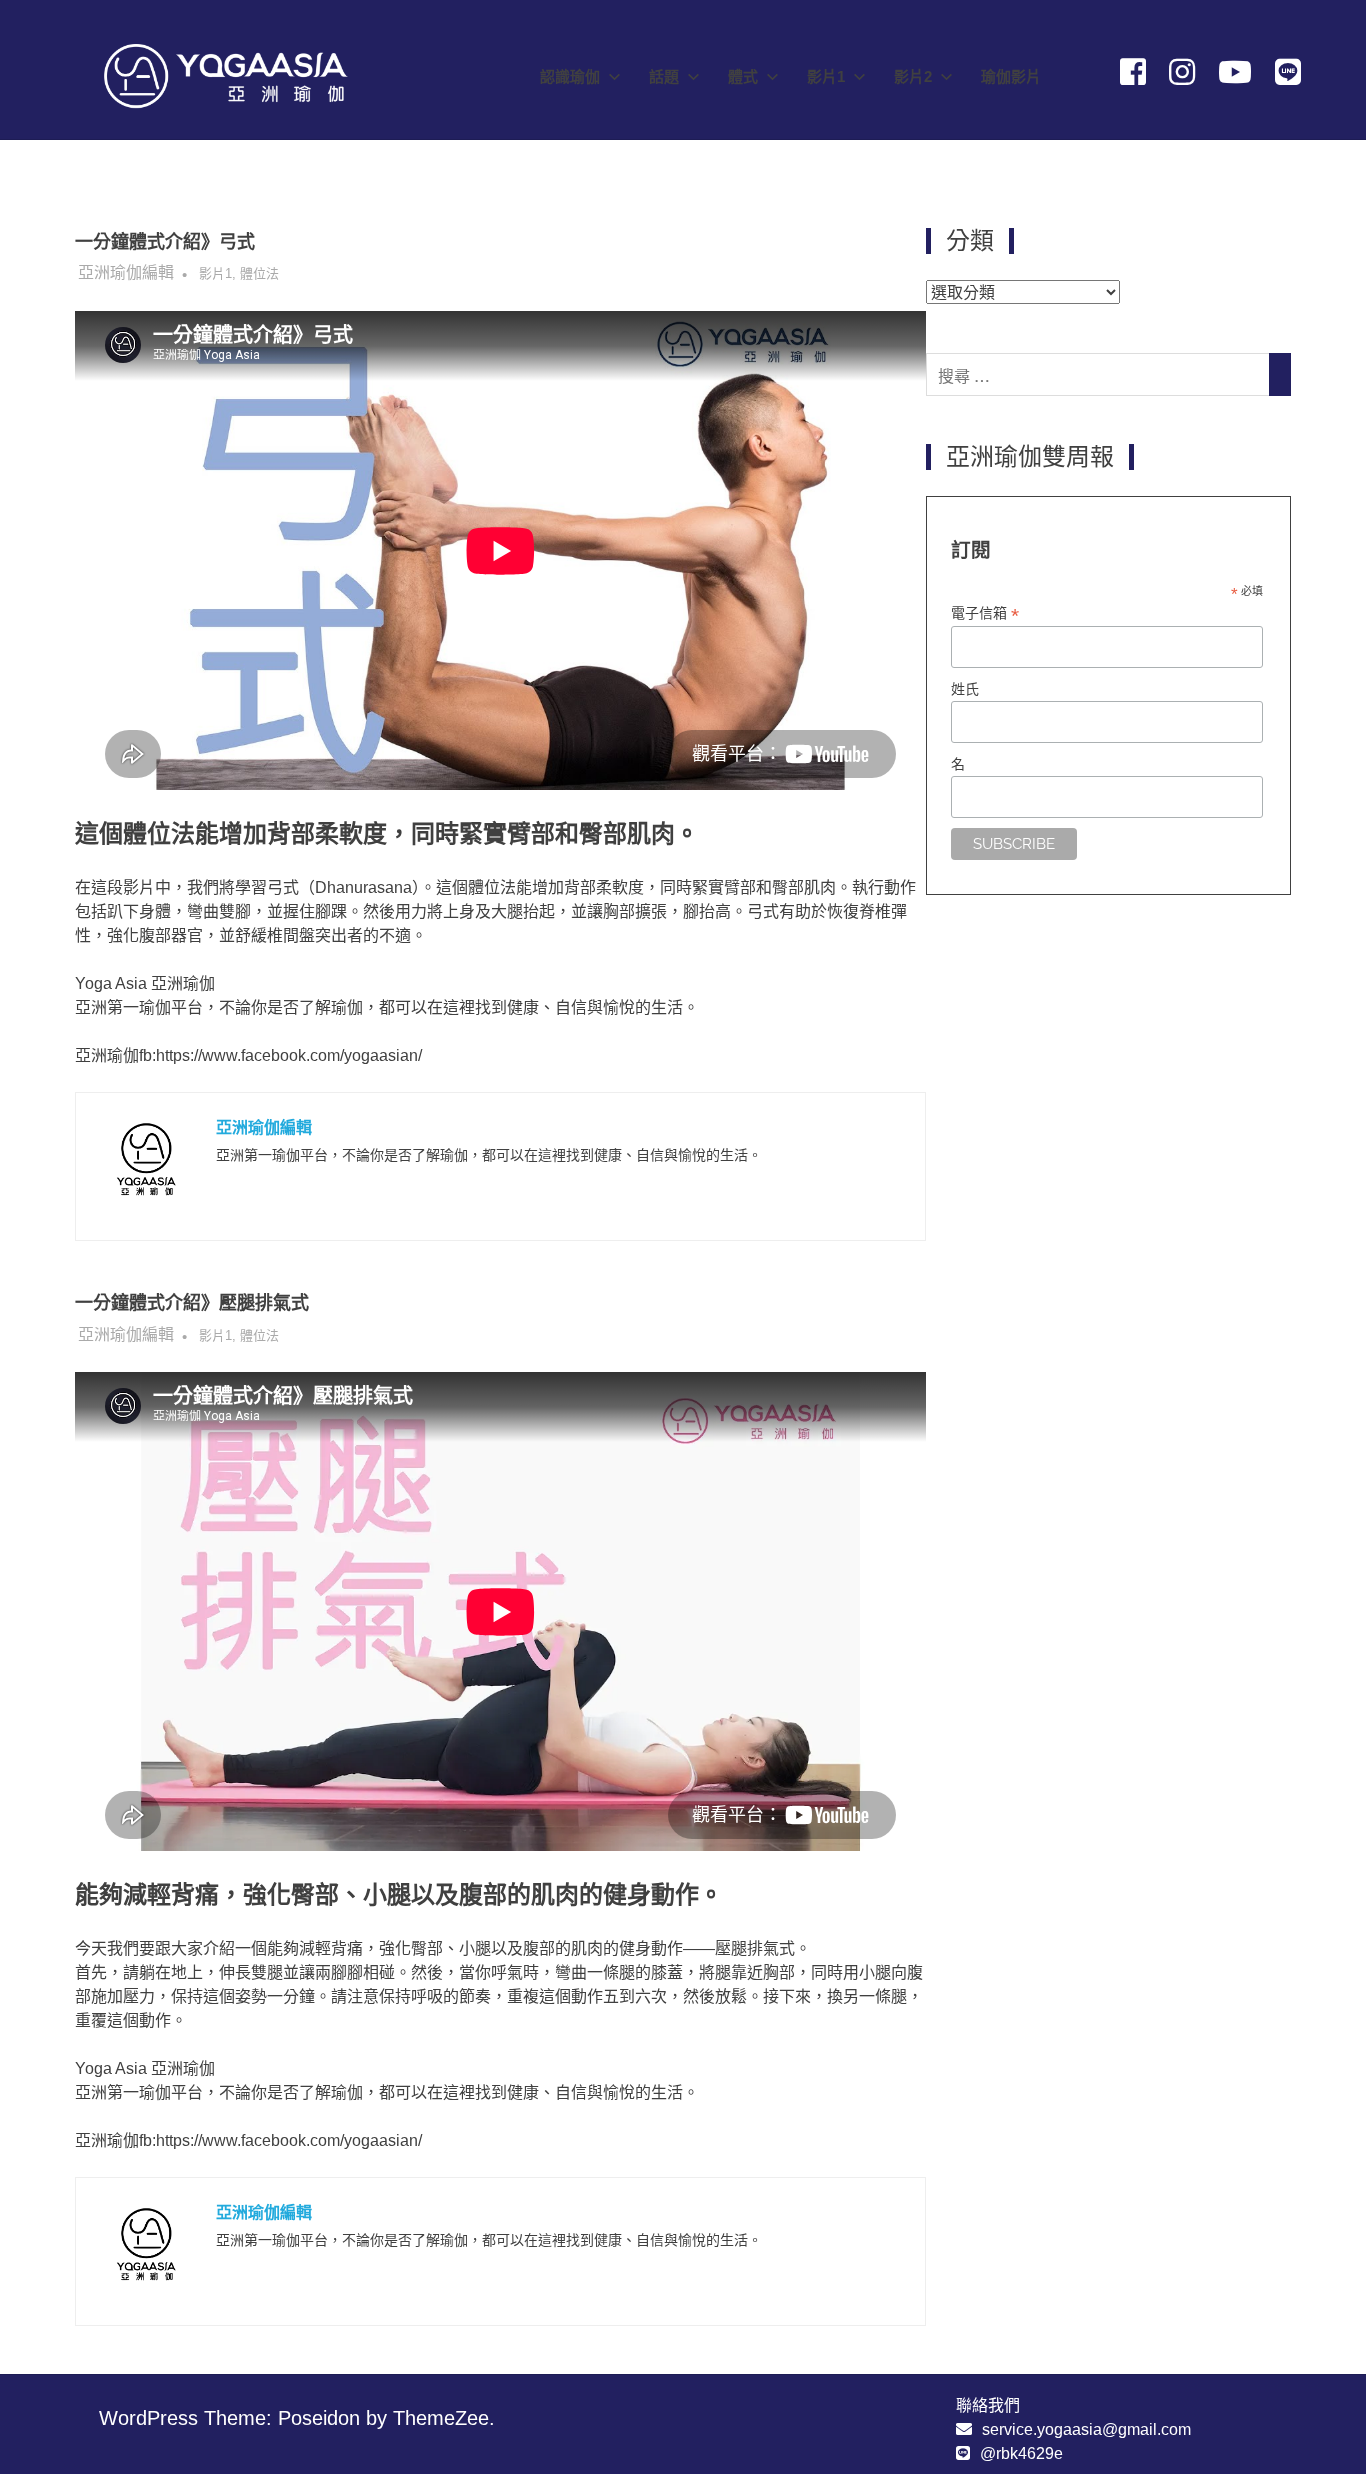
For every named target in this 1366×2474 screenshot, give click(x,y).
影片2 (913, 76)
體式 (743, 76)
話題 (664, 76)
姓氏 (965, 689)
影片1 (826, 76)
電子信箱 (985, 613)
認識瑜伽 (570, 76)
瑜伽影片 (1011, 76)
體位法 (259, 273)
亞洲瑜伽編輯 (126, 272)
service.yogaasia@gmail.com (1086, 2429)
